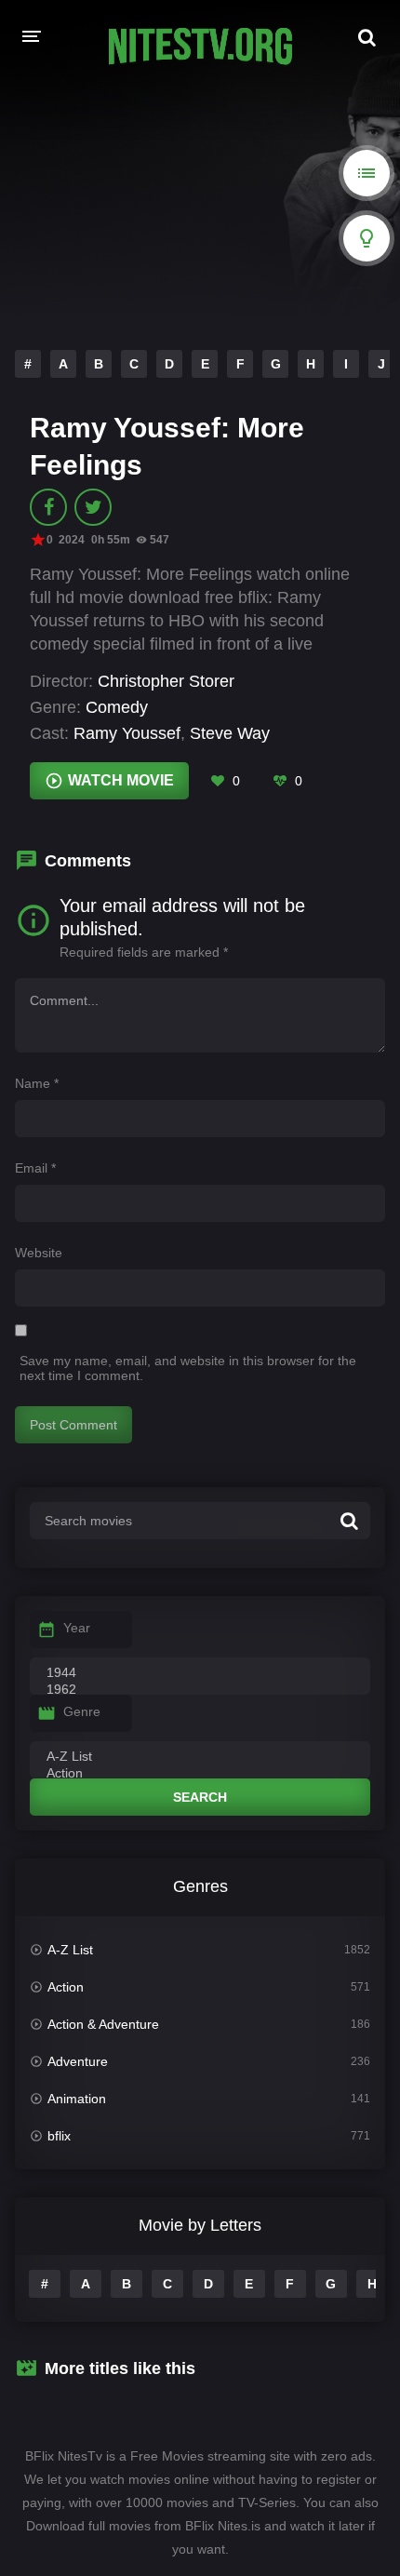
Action (66, 1987)
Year (77, 1628)
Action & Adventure (103, 2024)
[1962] (200, 1690)
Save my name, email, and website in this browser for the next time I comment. (188, 1368)
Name (37, 1083)
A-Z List (70, 1950)
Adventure (78, 2061)
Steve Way (230, 733)
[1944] (200, 1673)
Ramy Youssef (127, 733)
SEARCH (200, 1797)
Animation (77, 2099)
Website (39, 1253)
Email (35, 1168)
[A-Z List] (200, 1757)
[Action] (200, 1774)
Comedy (117, 707)
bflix (59, 2136)
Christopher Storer (166, 681)
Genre (82, 1711)
